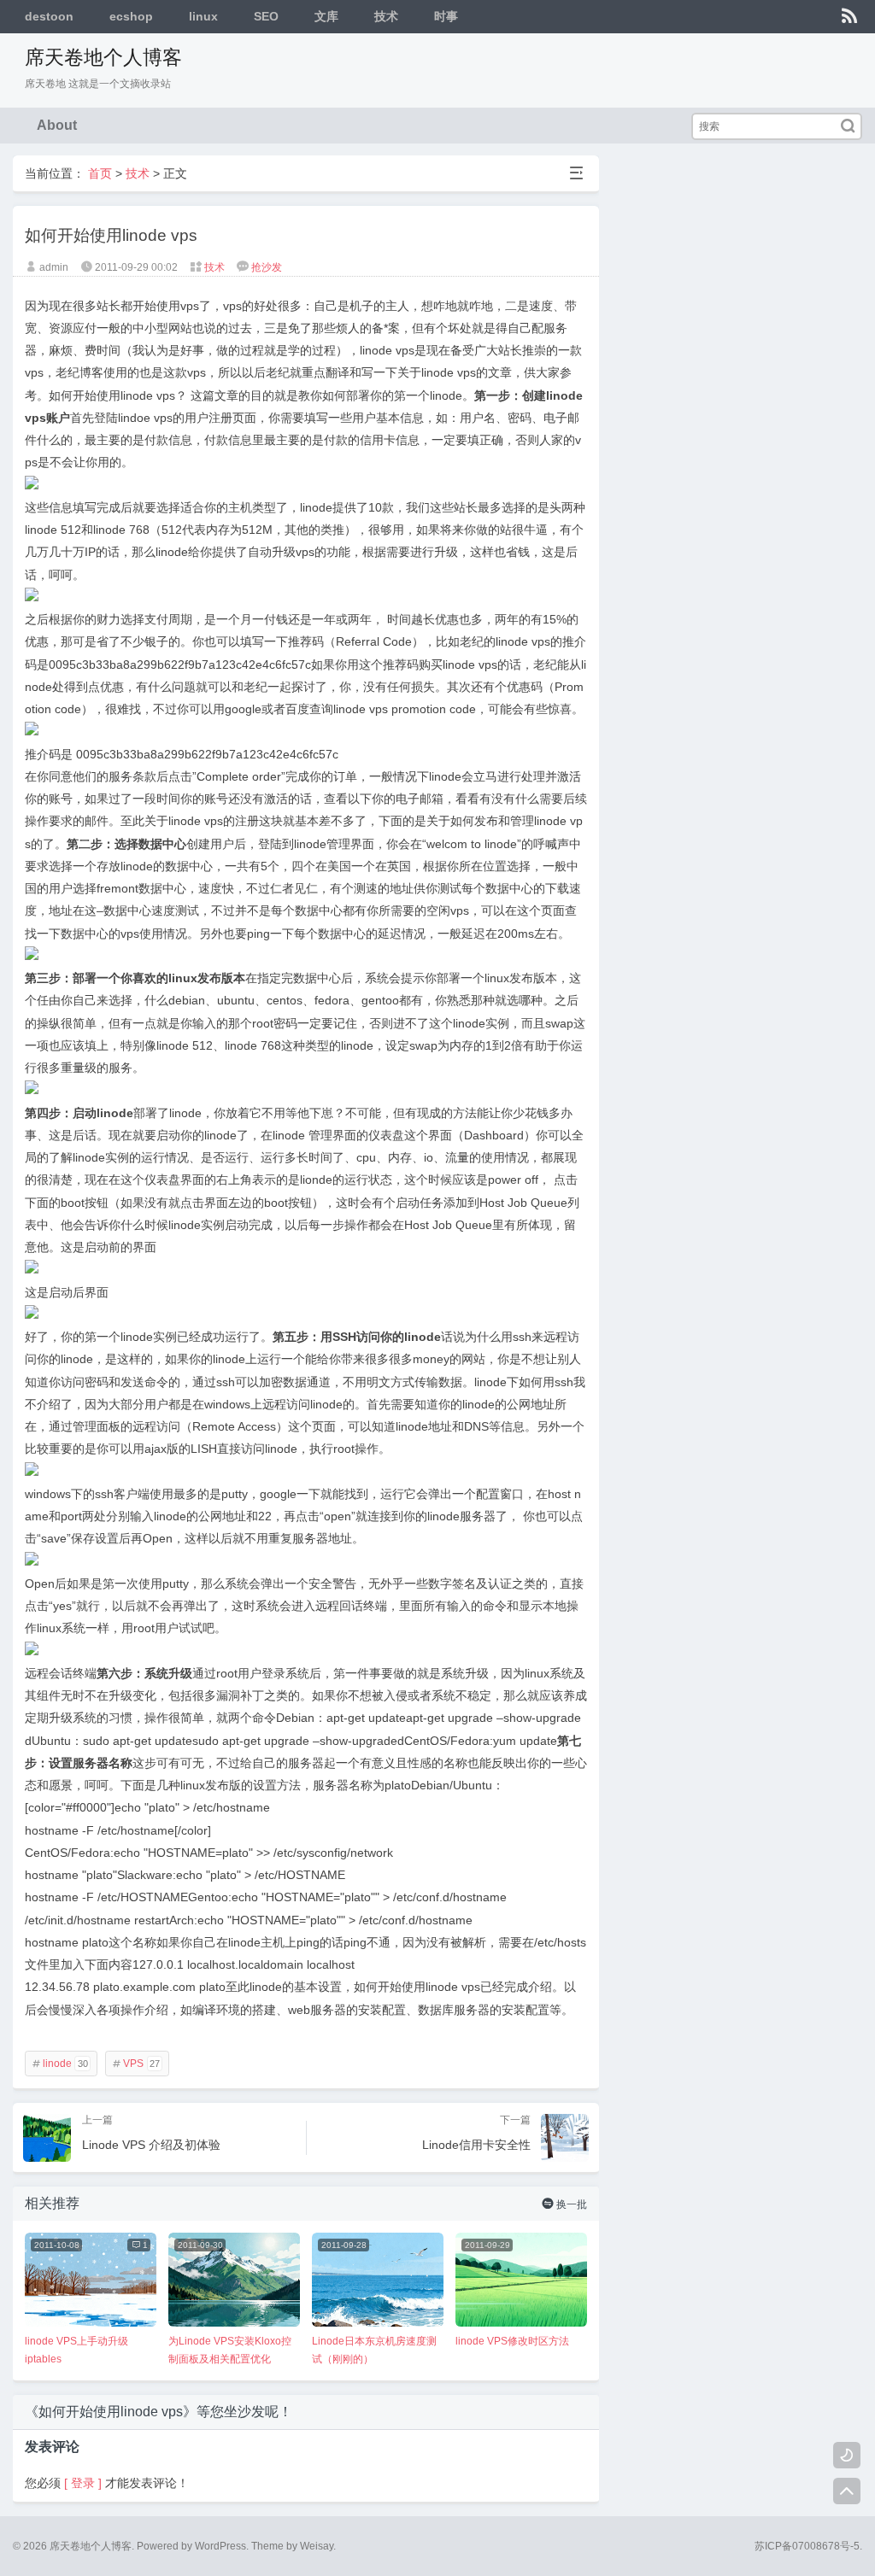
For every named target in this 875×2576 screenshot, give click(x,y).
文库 (326, 16)
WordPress (220, 2546)
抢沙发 (267, 267)
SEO (266, 16)
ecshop (131, 16)
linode (60, 2064)
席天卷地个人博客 (103, 57)
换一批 (564, 2204)
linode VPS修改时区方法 (512, 2341)
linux (203, 16)
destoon (49, 16)
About (57, 125)
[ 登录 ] (83, 2483)
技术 (386, 16)
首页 (100, 173)
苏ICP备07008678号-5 (807, 2546)
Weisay (317, 2546)
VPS (136, 2064)
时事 (446, 16)
